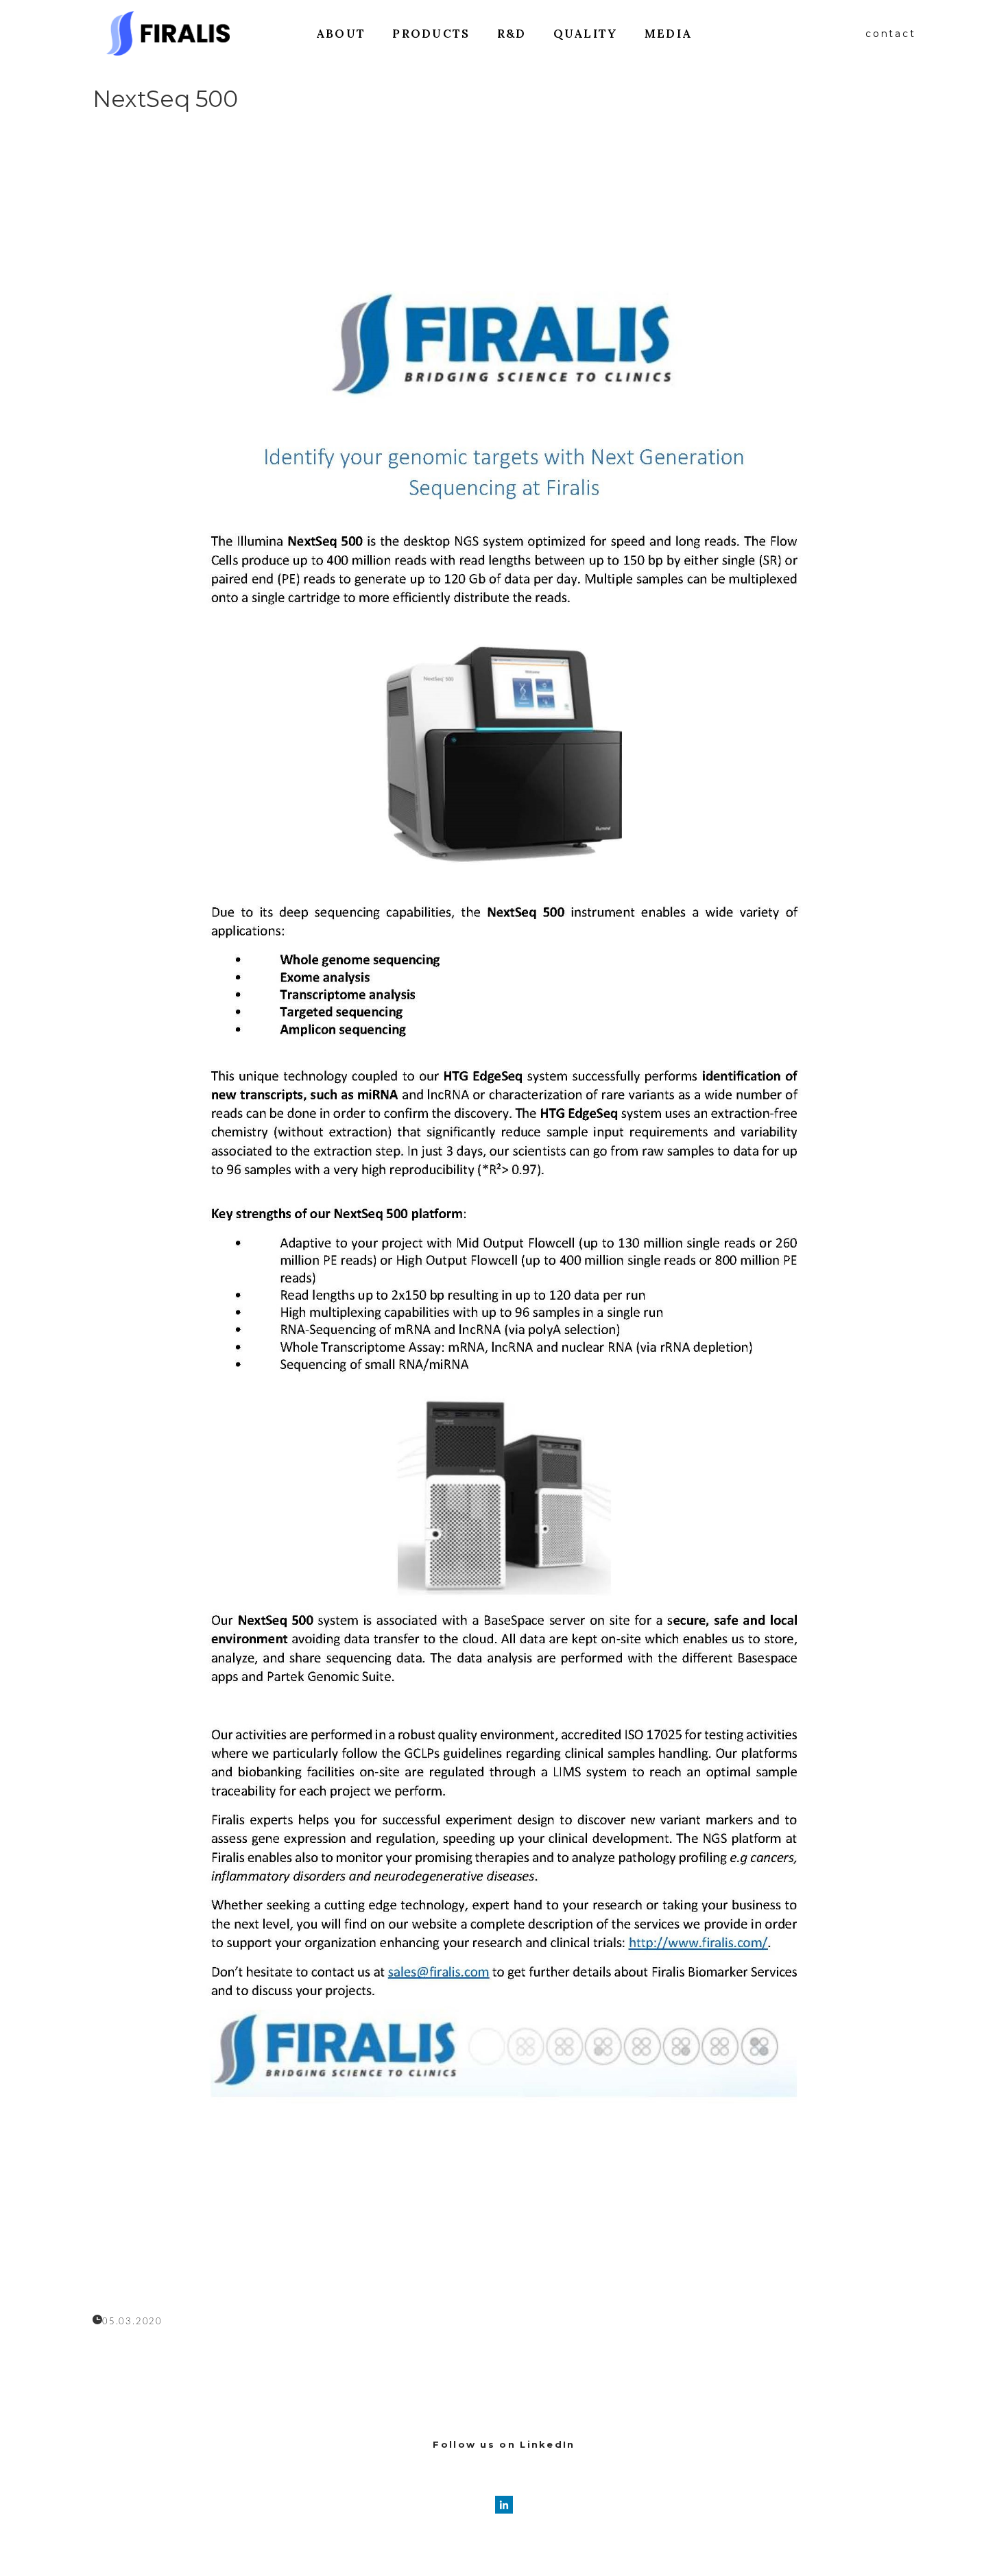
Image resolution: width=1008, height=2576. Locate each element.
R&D (512, 34)
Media (669, 34)
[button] (890, 34)
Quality (586, 34)
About (341, 34)
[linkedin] (504, 2505)
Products (431, 34)
